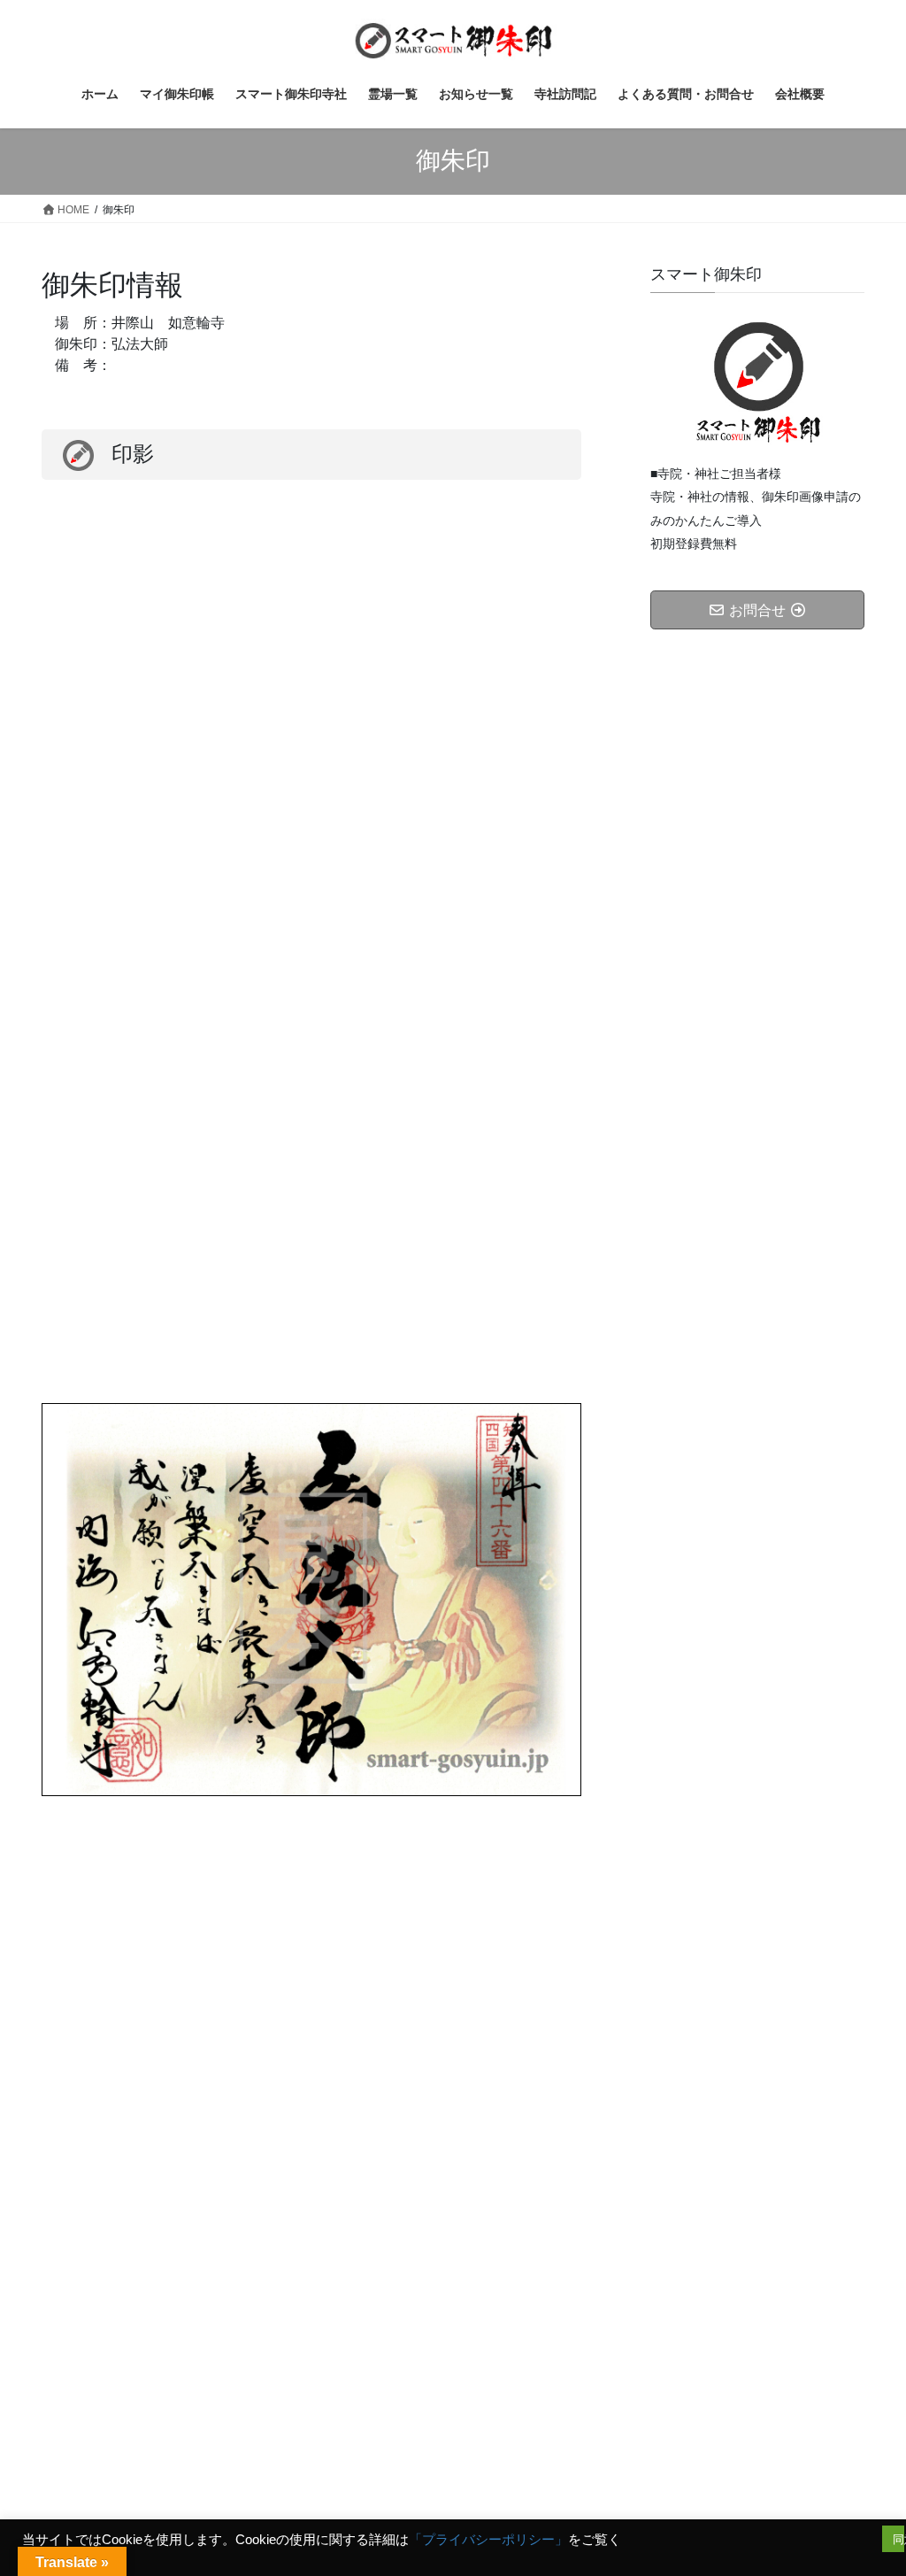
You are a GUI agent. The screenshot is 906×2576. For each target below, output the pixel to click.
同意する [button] (898, 2539)
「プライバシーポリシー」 (488, 2540)
